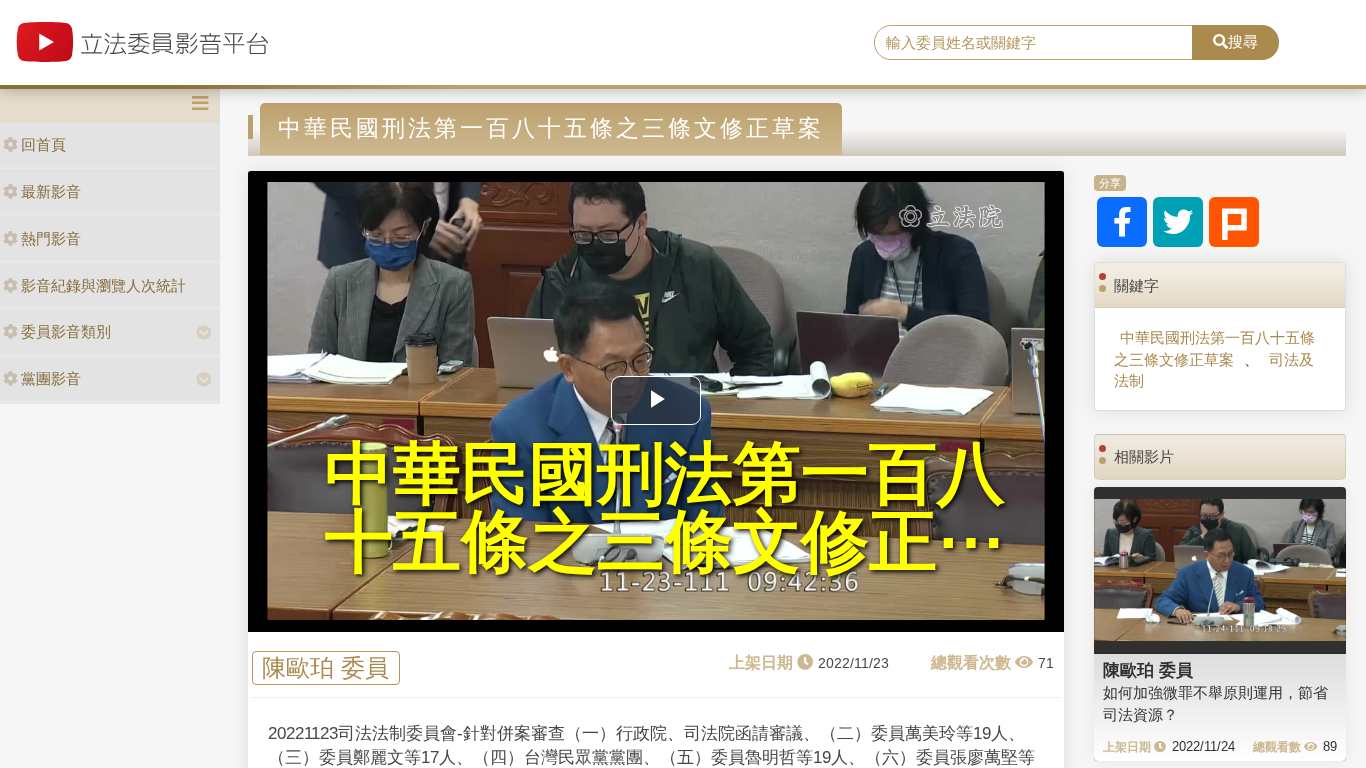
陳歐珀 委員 (325, 667)
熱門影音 (51, 238)
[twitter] (1178, 222)
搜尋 (1243, 41)
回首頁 (43, 144)
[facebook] (1122, 222)
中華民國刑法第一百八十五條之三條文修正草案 (1214, 348)
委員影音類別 (66, 331)
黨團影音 (51, 378)
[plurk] (1234, 222)
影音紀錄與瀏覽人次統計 (103, 285)
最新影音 (51, 191)
